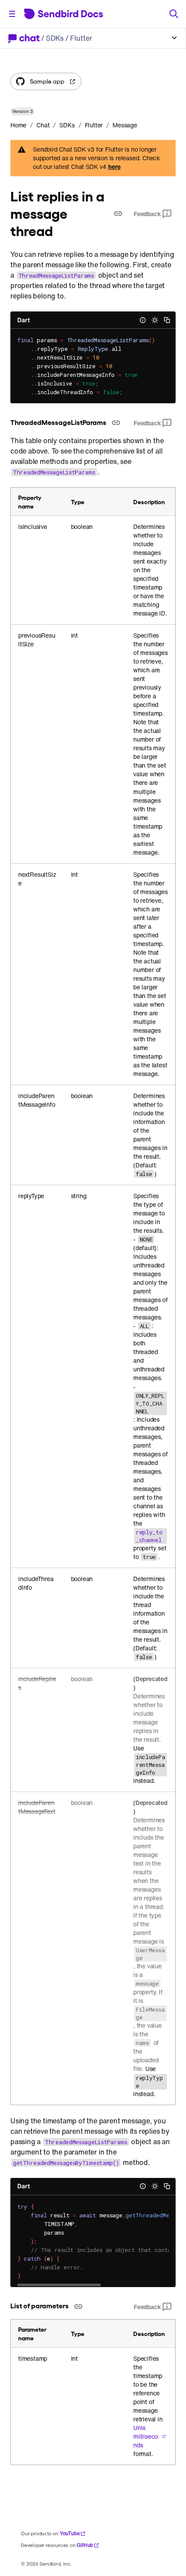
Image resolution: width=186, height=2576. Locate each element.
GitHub (85, 2545)
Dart (24, 320)
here (114, 167)
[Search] (174, 14)
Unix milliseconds (146, 2437)
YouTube (70, 2533)
